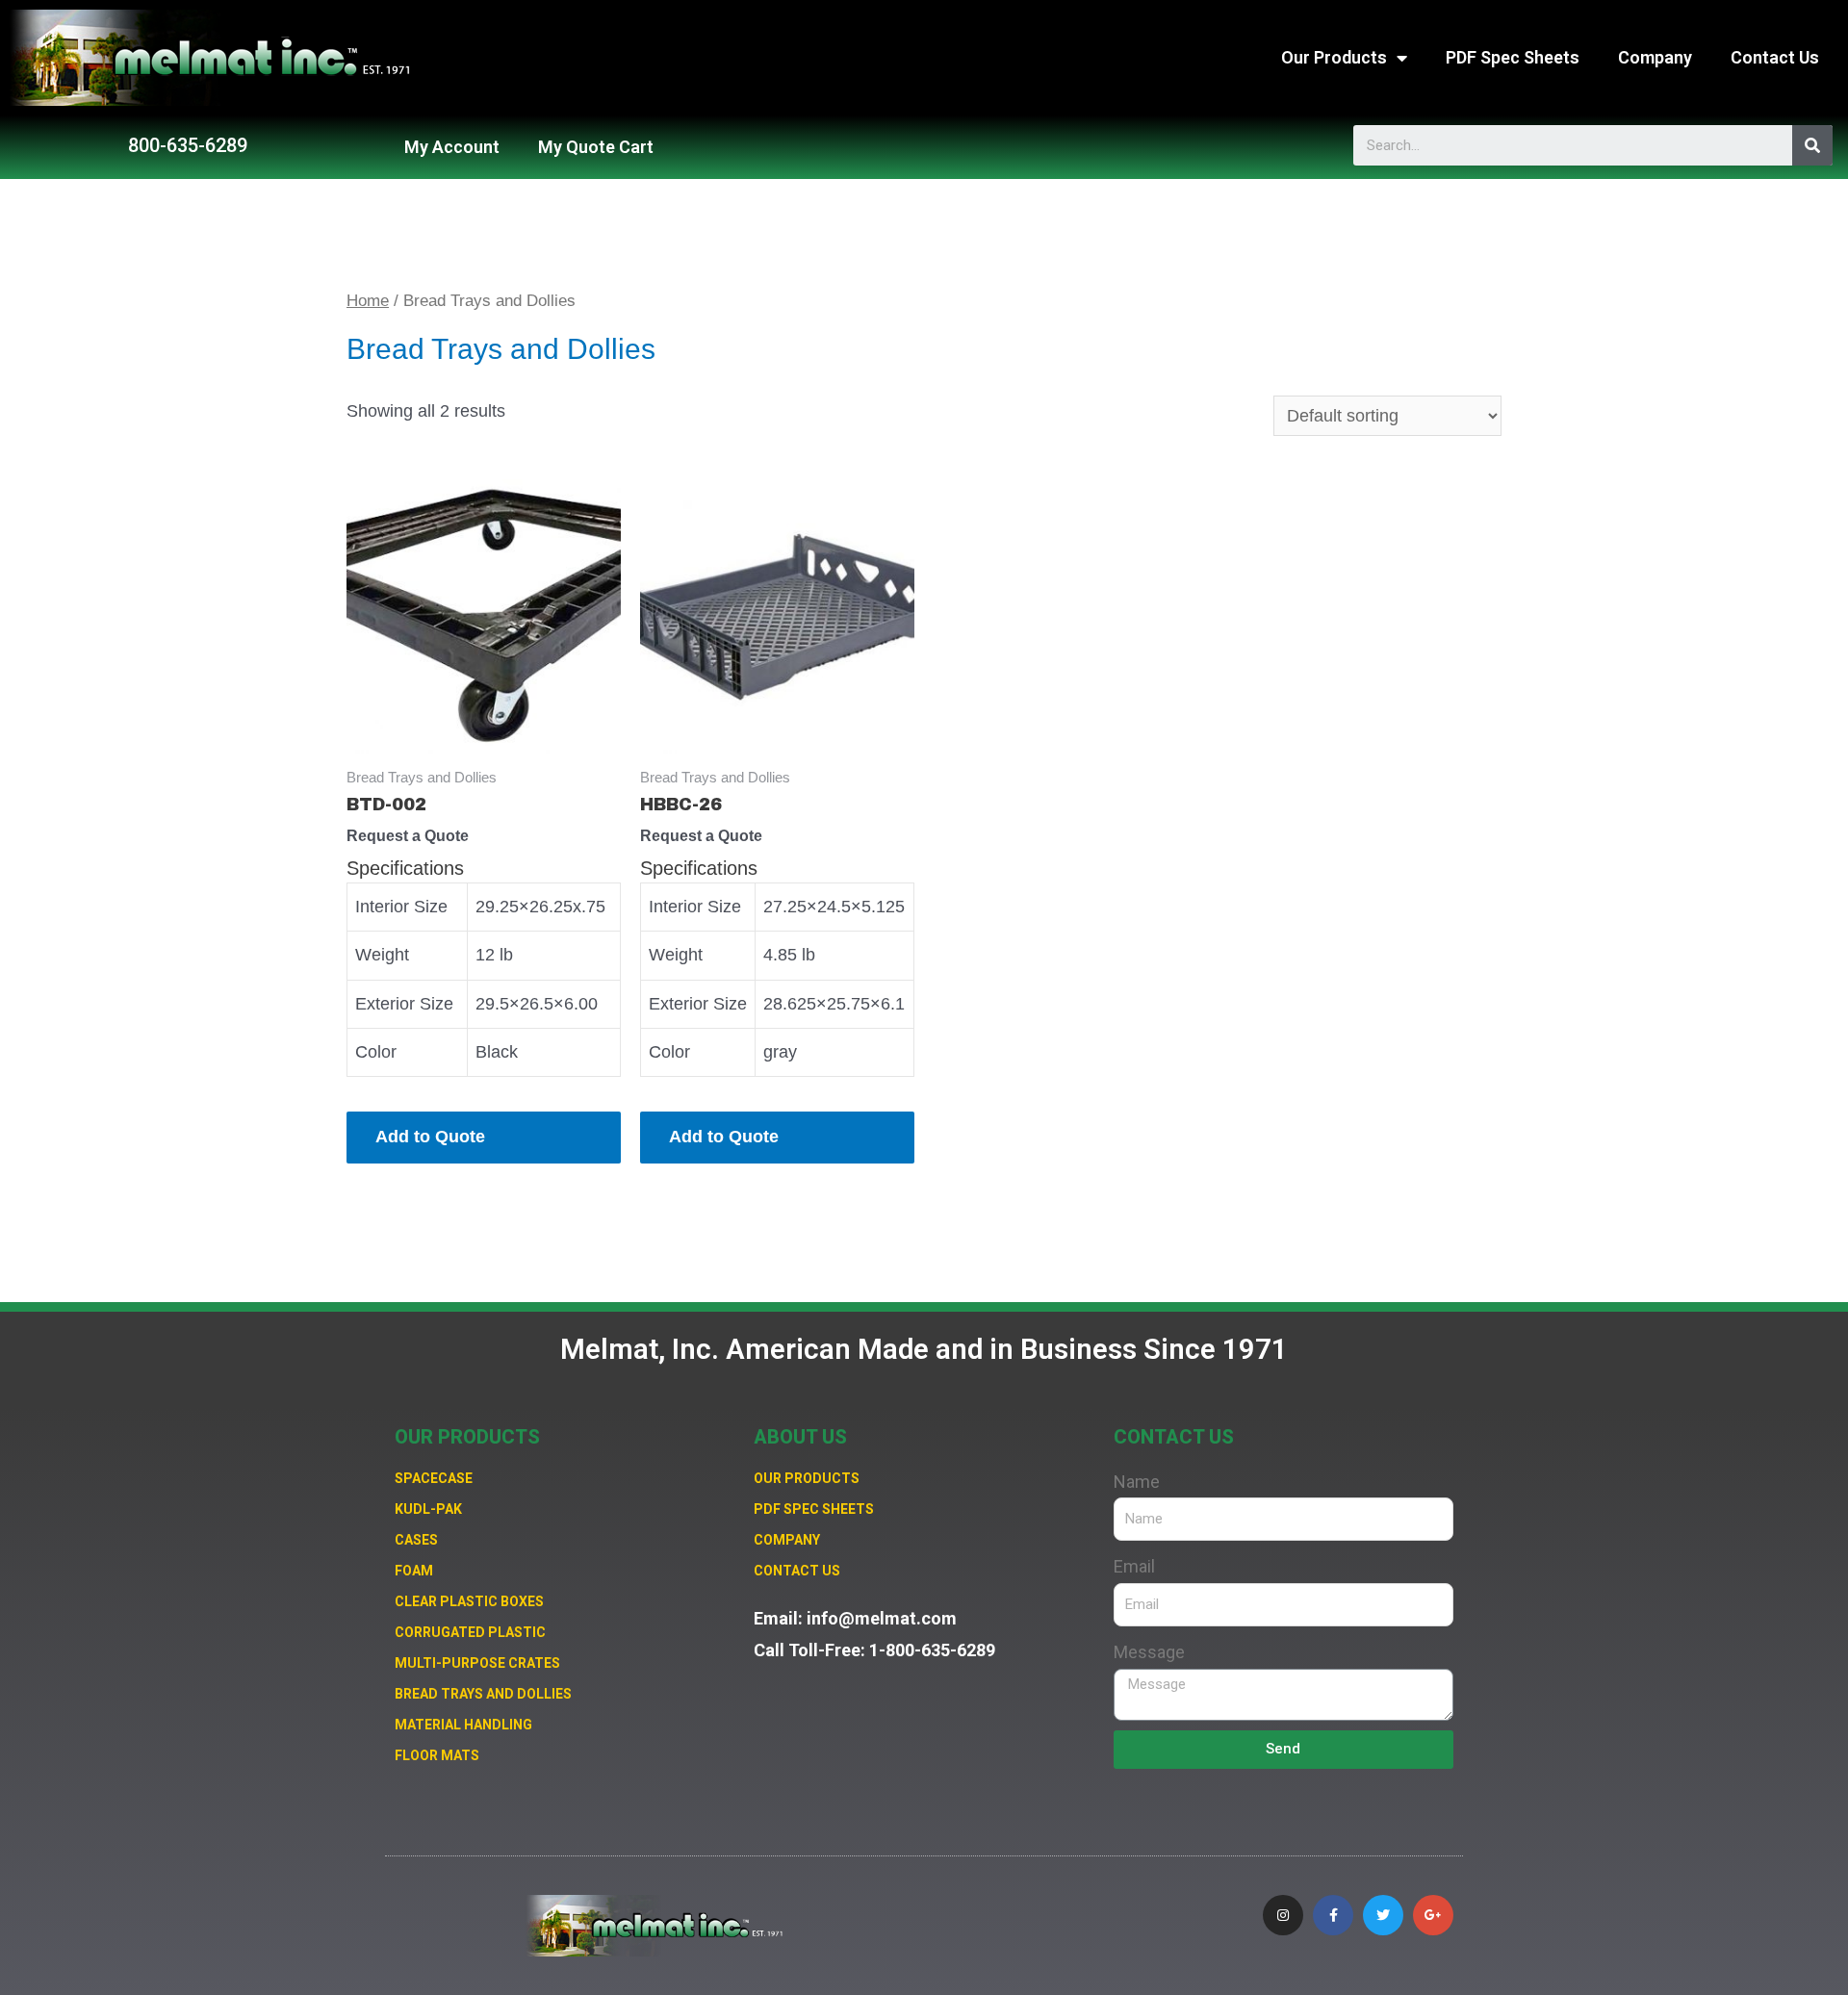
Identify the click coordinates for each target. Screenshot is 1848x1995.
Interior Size (401, 907)
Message (1149, 1652)
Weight (382, 955)
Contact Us (1775, 57)
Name (1137, 1482)
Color (376, 1052)
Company (1655, 57)
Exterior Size (404, 1004)
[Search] (1812, 145)
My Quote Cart (596, 147)
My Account (452, 147)
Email (1134, 1566)
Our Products (1334, 57)
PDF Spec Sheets (1513, 57)
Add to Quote (430, 1137)
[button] (188, 145)
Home (368, 301)
